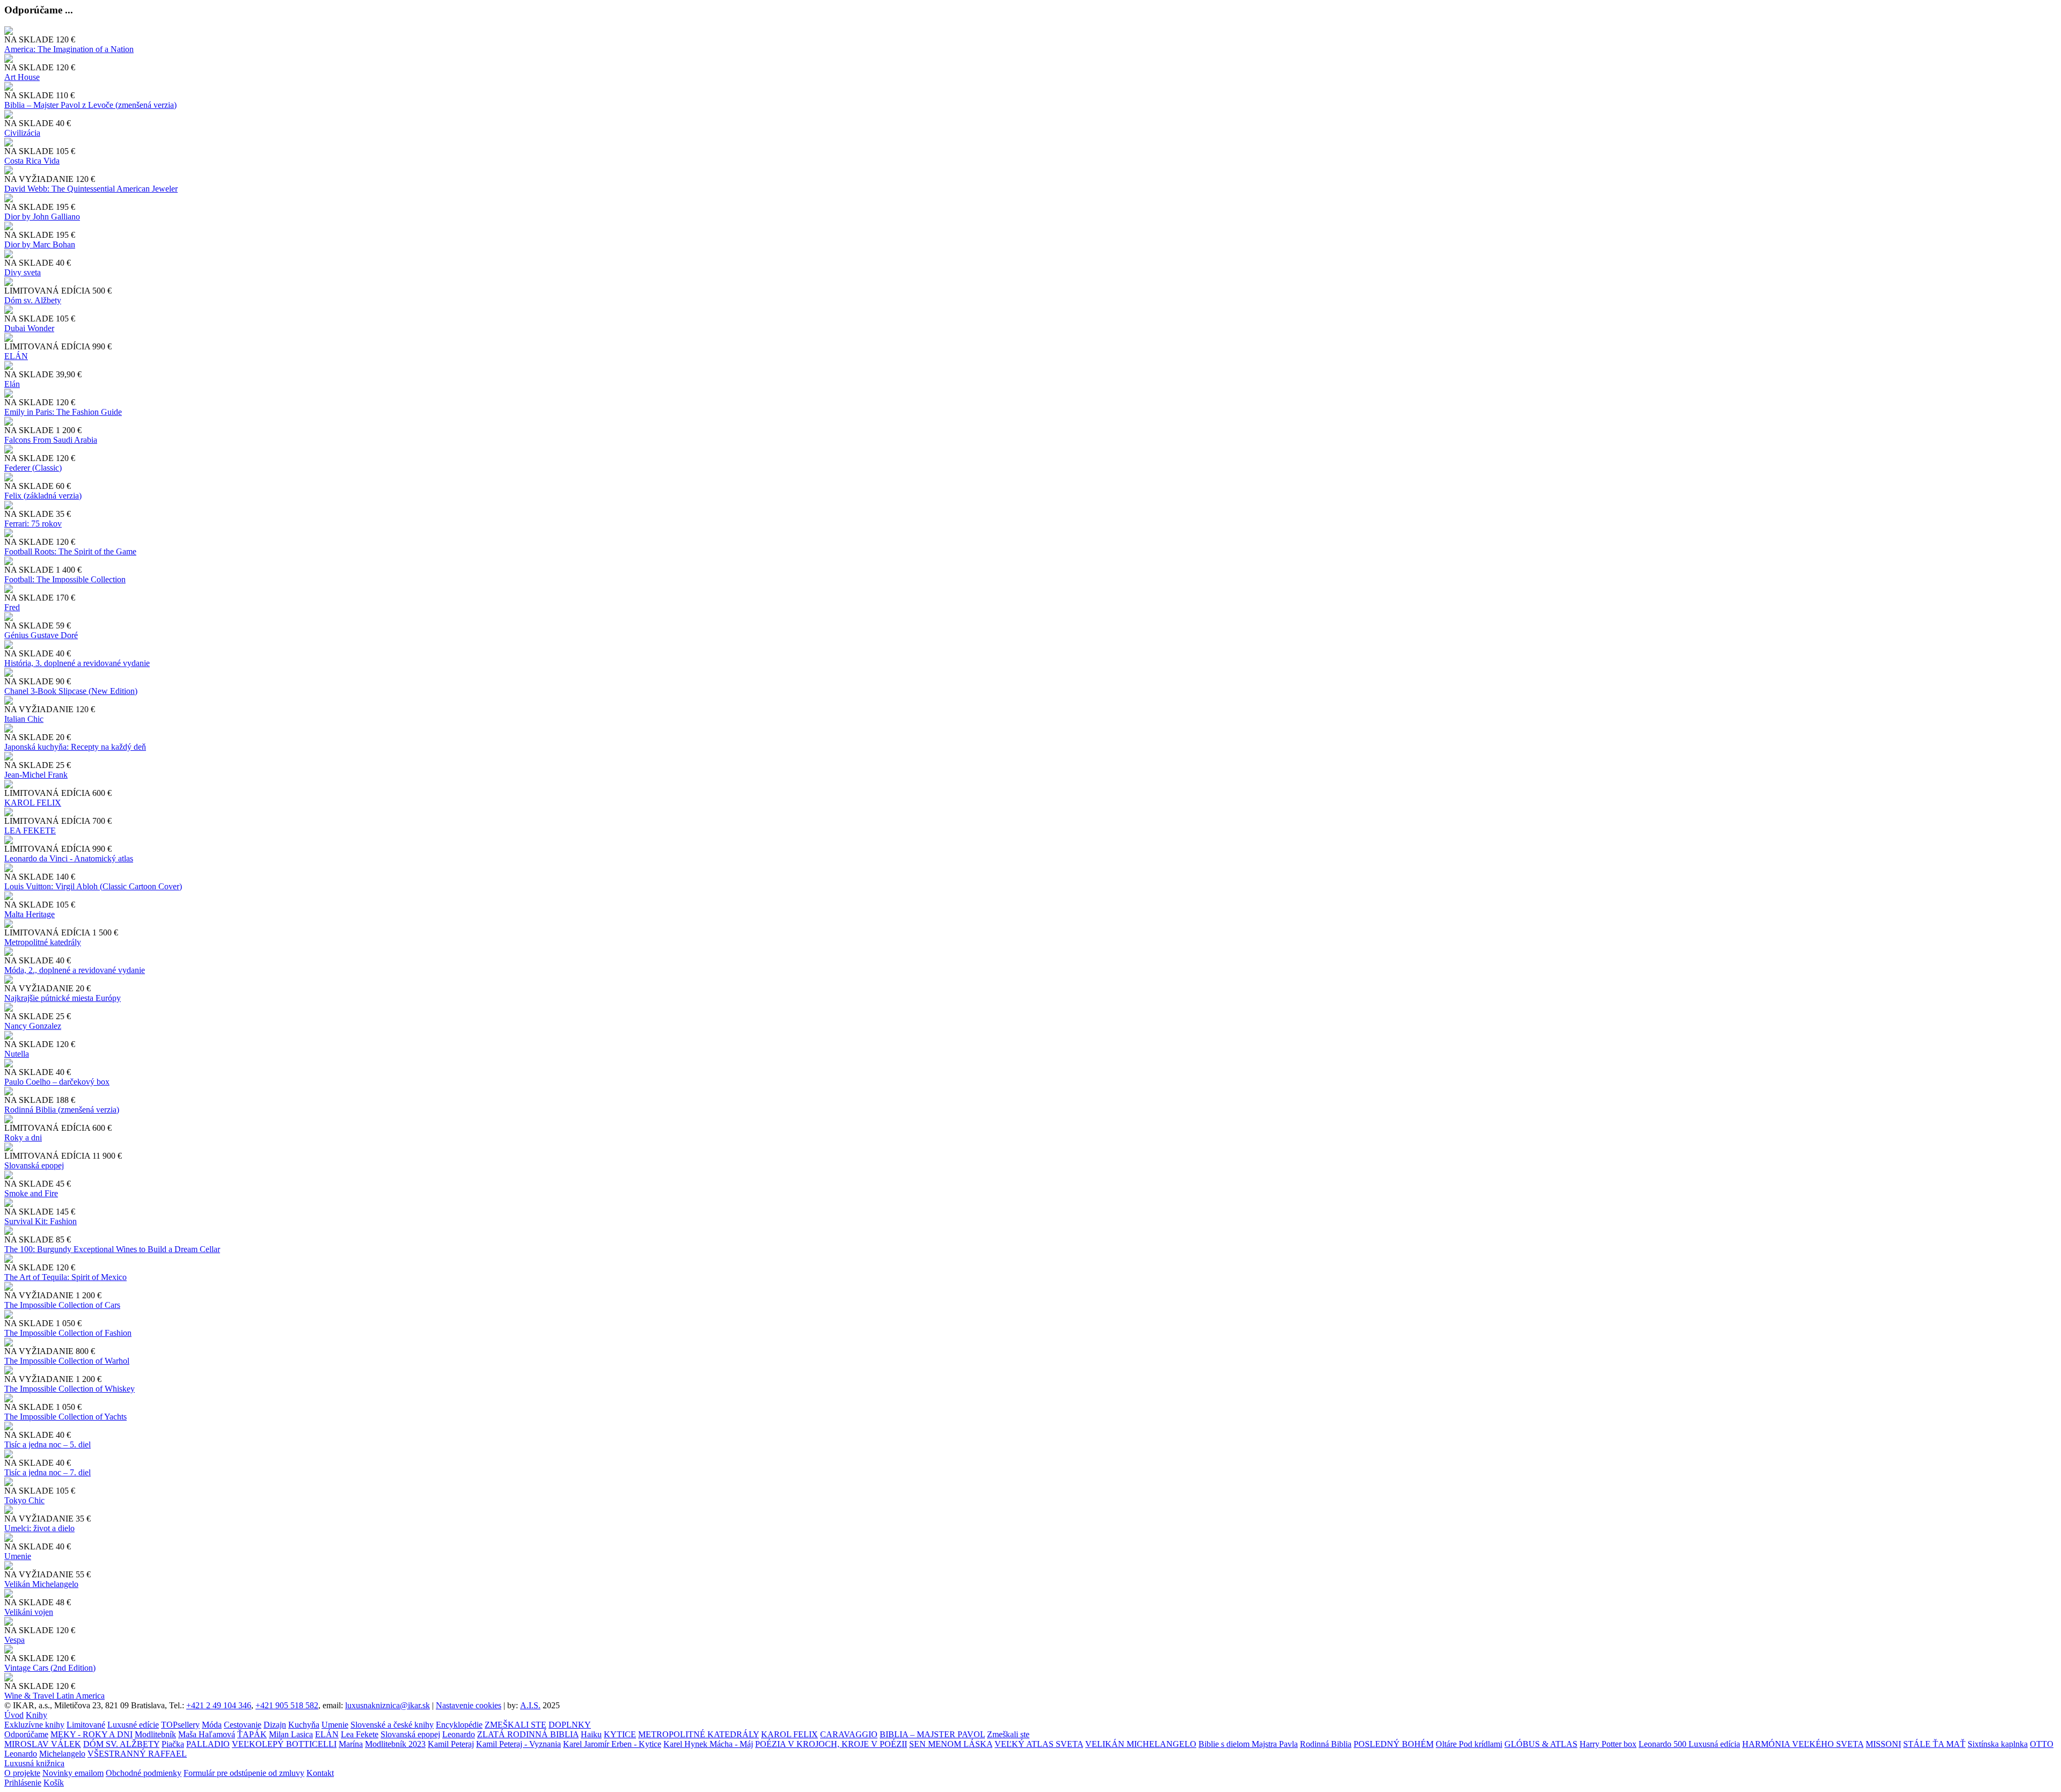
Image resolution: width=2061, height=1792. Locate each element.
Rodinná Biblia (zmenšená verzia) (62, 1110)
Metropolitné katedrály (43, 942)
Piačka (173, 1744)
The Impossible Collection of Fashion (68, 1333)
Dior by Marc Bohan (40, 244)
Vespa (14, 1640)
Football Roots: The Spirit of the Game (70, 551)
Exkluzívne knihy (34, 1725)
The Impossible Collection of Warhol (67, 1361)
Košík (54, 1783)
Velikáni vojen (29, 1612)
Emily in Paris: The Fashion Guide (63, 412)
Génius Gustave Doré (41, 635)
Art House (22, 77)
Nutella (17, 1054)
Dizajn (275, 1725)
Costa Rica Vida (32, 161)
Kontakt (320, 1773)
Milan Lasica (291, 1734)
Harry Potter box (1608, 1744)
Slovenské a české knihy (392, 1725)
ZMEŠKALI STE (516, 1725)
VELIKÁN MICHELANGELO (1141, 1744)
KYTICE (620, 1734)
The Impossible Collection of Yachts (65, 1417)
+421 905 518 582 (287, 1705)
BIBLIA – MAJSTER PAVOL (932, 1734)
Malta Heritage (30, 914)
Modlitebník (155, 1734)
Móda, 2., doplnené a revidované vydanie (75, 970)
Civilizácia (22, 133)
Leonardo (459, 1734)
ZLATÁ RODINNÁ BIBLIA (528, 1734)
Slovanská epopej (410, 1734)
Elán (12, 384)
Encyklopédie (459, 1725)
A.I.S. (530, 1705)
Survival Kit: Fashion (41, 1221)
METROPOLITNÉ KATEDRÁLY (699, 1734)
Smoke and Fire (31, 1193)
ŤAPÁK (252, 1734)
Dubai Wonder (29, 328)
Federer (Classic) (33, 468)
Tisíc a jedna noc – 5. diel (47, 1444)
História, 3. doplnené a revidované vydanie (77, 663)
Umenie (18, 1556)
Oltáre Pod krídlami (1469, 1744)
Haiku (591, 1734)
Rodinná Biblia (1326, 1744)
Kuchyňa (304, 1725)
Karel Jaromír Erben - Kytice (612, 1744)
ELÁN (16, 356)
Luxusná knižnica (34, 1763)
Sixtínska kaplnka (1998, 1744)
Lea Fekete (360, 1734)
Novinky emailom (73, 1773)
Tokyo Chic (24, 1500)
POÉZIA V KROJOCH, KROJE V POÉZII (831, 1744)
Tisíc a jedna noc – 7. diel (47, 1472)
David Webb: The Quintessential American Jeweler (91, 189)
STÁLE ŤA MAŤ (1934, 1744)
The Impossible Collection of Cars (62, 1305)
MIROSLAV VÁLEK (43, 1744)
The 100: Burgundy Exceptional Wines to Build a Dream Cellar (112, 1249)
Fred (12, 607)
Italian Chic (24, 719)
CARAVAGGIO (849, 1734)
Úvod (14, 1715)
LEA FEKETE (30, 831)
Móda (212, 1725)
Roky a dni (23, 1138)
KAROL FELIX (33, 803)
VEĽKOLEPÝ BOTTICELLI (284, 1744)
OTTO (2042, 1744)
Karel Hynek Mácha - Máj (708, 1744)
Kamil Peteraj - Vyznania (518, 1744)
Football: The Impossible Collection (65, 579)
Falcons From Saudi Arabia (51, 440)
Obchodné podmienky (144, 1773)
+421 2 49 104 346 (219, 1705)
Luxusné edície (133, 1725)
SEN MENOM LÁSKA (951, 1744)
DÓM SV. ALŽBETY (121, 1744)
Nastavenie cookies (469, 1705)
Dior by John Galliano (42, 217)
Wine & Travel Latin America (54, 1696)
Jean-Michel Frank (36, 775)
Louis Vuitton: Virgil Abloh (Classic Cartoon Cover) (93, 886)
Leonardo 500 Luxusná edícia (1689, 1744)
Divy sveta (23, 272)
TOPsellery (180, 1725)
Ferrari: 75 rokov (33, 524)
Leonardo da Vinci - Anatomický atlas (69, 858)
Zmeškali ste (1008, 1734)
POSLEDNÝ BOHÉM (1394, 1744)
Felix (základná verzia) (43, 496)
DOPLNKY (570, 1725)
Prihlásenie (23, 1783)
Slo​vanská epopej (34, 1165)
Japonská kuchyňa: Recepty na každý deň (75, 747)
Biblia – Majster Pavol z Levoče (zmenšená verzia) (90, 105)
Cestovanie (243, 1725)
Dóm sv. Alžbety (33, 300)
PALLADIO (208, 1744)
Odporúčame (26, 1734)
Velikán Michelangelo (41, 1584)
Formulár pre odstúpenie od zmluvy (244, 1773)
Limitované (86, 1725)
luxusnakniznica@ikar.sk (388, 1705)
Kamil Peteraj (451, 1744)
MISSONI (1883, 1744)
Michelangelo (62, 1754)
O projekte (22, 1773)
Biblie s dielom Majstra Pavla (1248, 1744)
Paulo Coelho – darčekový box (57, 1082)
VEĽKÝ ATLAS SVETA (1039, 1744)
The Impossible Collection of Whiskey (70, 1389)
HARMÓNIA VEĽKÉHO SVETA (1803, 1744)
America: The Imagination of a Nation (69, 49)
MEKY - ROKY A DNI (92, 1734)
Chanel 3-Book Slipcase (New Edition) (71, 691)
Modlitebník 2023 (395, 1744)
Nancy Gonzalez (33, 1026)
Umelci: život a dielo (39, 1528)
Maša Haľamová (207, 1734)
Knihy (36, 1715)
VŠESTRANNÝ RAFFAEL (137, 1754)
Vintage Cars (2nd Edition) (50, 1668)
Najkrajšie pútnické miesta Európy (63, 998)
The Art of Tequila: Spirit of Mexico (65, 1277)
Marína (351, 1744)
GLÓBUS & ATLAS (1541, 1744)
